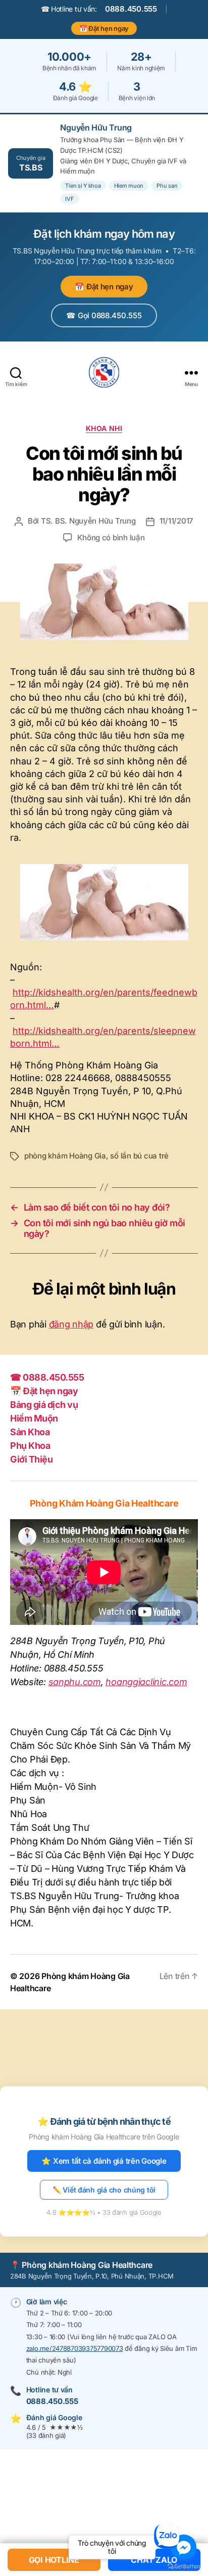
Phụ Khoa (30, 1446)
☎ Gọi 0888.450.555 (104, 315)
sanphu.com (75, 1682)
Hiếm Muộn (34, 1418)
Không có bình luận (111, 538)
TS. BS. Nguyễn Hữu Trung (88, 521)
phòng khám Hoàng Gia (65, 1156)
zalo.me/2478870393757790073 (75, 2348)
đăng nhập (71, 1324)
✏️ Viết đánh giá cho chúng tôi (104, 2190)
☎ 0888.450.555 (47, 1377)
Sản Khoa (30, 1432)
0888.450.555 (131, 9)
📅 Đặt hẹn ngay (104, 28)
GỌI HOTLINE (54, 2560)
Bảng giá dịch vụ (44, 1405)
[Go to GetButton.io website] (184, 2566)
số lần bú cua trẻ (139, 1156)
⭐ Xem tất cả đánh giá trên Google (104, 2161)
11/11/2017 (176, 521)
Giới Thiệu (31, 1459)
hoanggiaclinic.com (146, 1682)
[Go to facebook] (184, 2547)
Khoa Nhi (104, 428)
